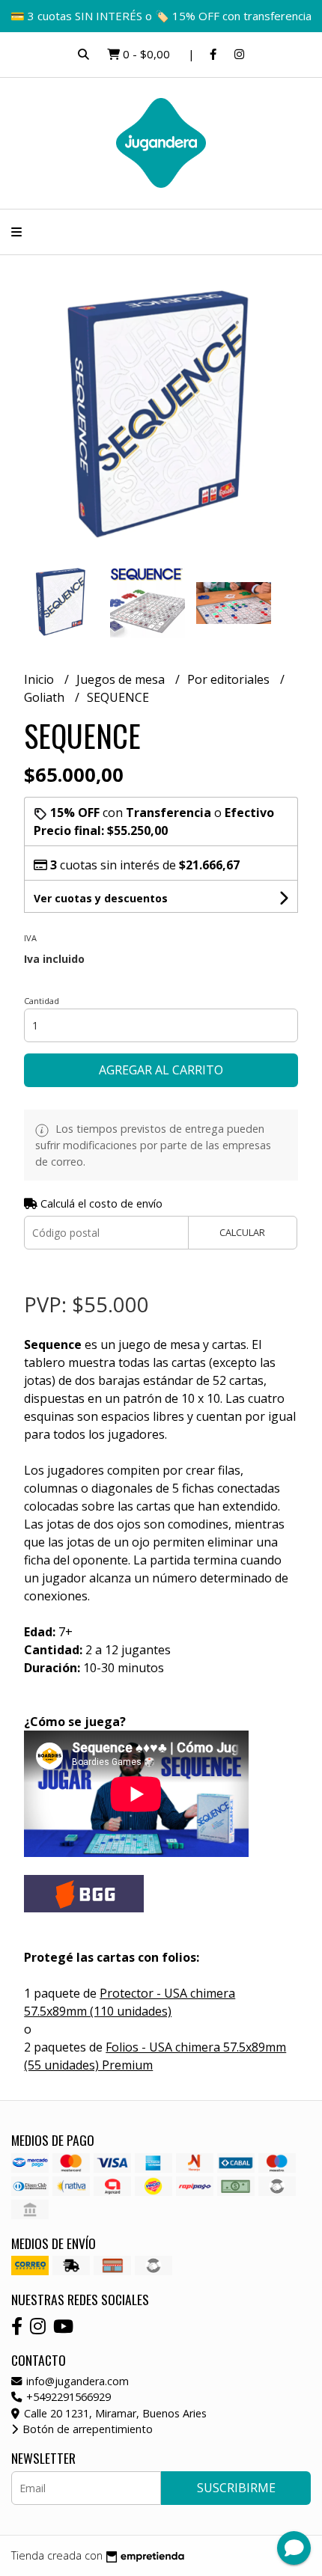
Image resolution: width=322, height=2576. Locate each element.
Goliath (46, 697)
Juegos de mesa (122, 679)
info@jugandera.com (76, 2381)
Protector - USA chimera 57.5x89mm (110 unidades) (130, 2002)
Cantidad (42, 1001)
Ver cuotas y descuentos (101, 898)
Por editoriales (230, 679)
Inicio (40, 679)
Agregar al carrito (161, 1070)
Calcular (242, 1232)
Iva (30, 938)
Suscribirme (236, 2488)
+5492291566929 (67, 2397)
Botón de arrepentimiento (86, 2429)
